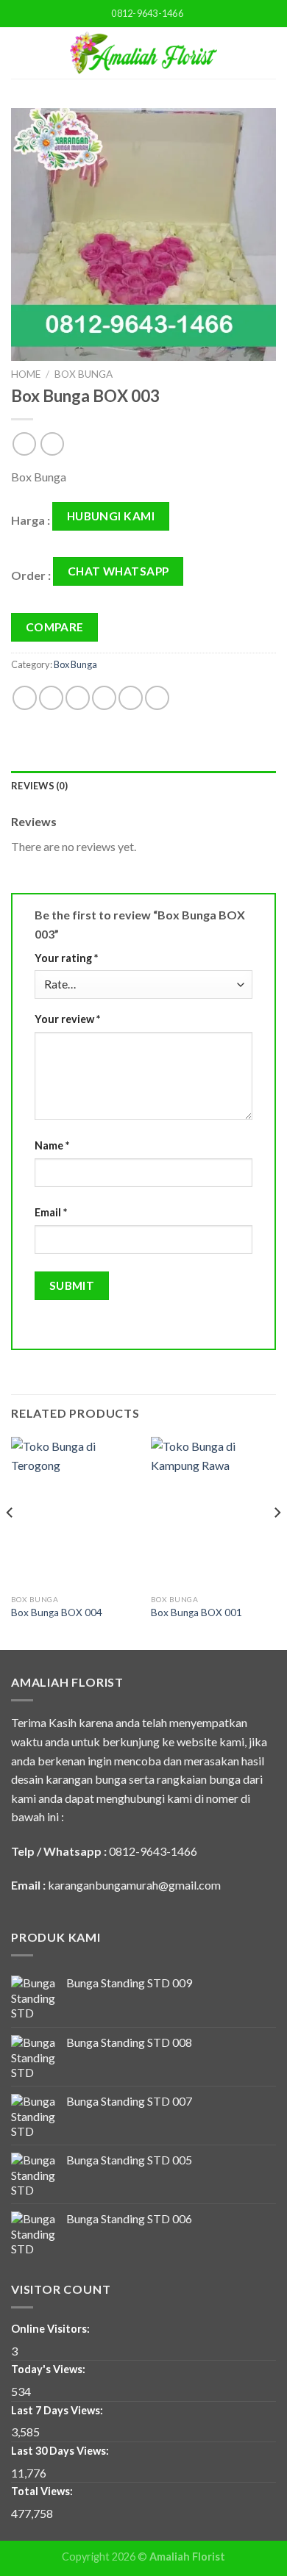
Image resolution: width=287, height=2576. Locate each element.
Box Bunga (84, 374)
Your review (67, 1019)
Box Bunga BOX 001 (196, 1612)
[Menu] (20, 53)
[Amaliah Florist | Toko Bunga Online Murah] (143, 53)
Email (51, 1212)
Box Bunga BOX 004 (57, 1612)
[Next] (277, 1542)
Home (26, 374)
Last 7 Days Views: (58, 2410)
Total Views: (43, 2491)
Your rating (66, 958)
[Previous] (10, 1542)
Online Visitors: (52, 2329)
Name (52, 1145)
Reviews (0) (39, 786)
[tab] (143, 786)
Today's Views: (49, 2369)
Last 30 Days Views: (61, 2451)
